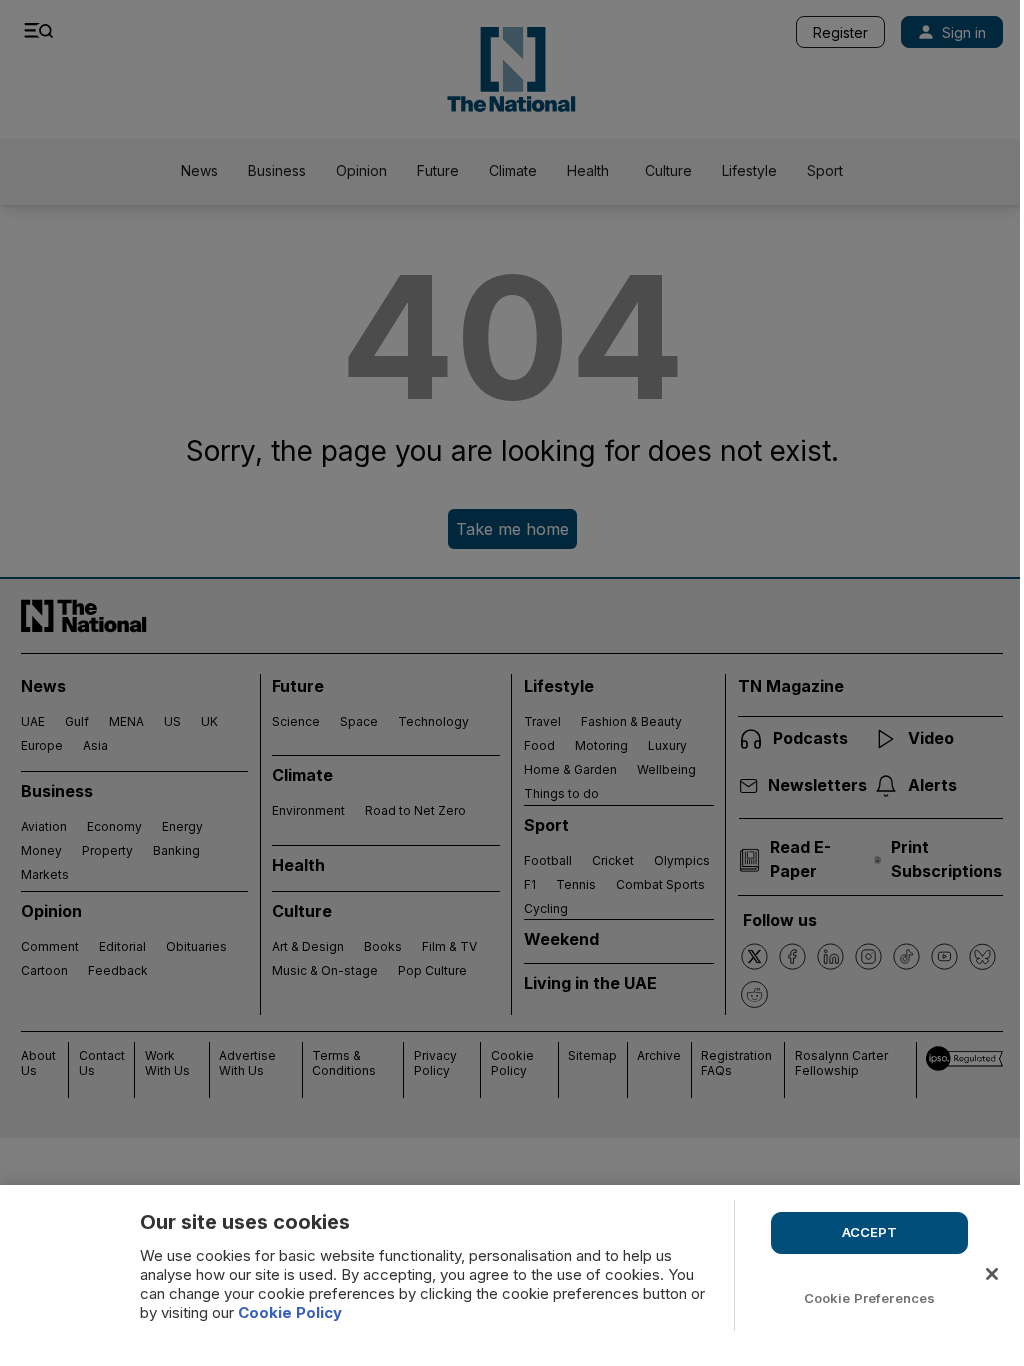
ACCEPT (870, 1232)
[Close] (992, 1274)
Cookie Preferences (869, 1298)
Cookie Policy (290, 1312)
